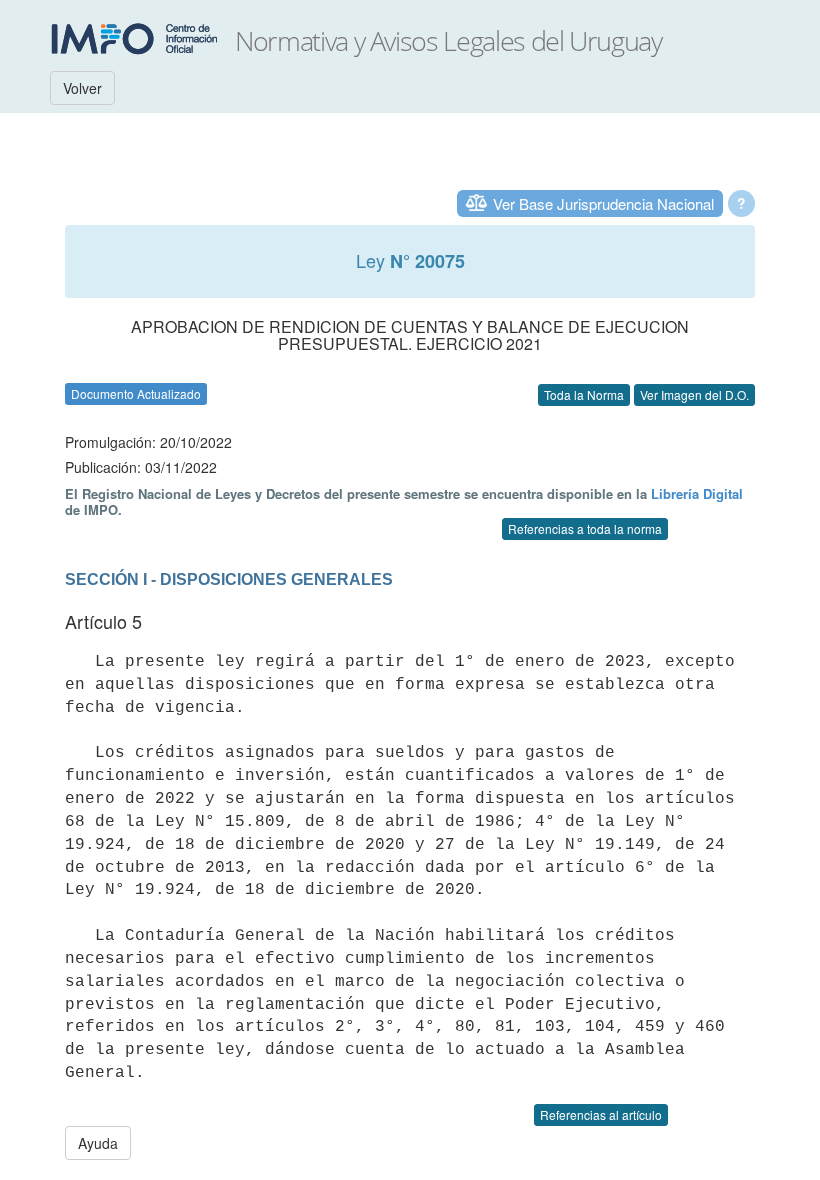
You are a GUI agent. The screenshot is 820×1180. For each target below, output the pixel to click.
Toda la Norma (584, 394)
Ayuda (98, 1143)
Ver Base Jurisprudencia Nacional (603, 203)
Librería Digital (697, 493)
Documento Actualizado (136, 393)
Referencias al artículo (601, 1114)
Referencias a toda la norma (585, 528)
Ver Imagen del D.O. (694, 394)
